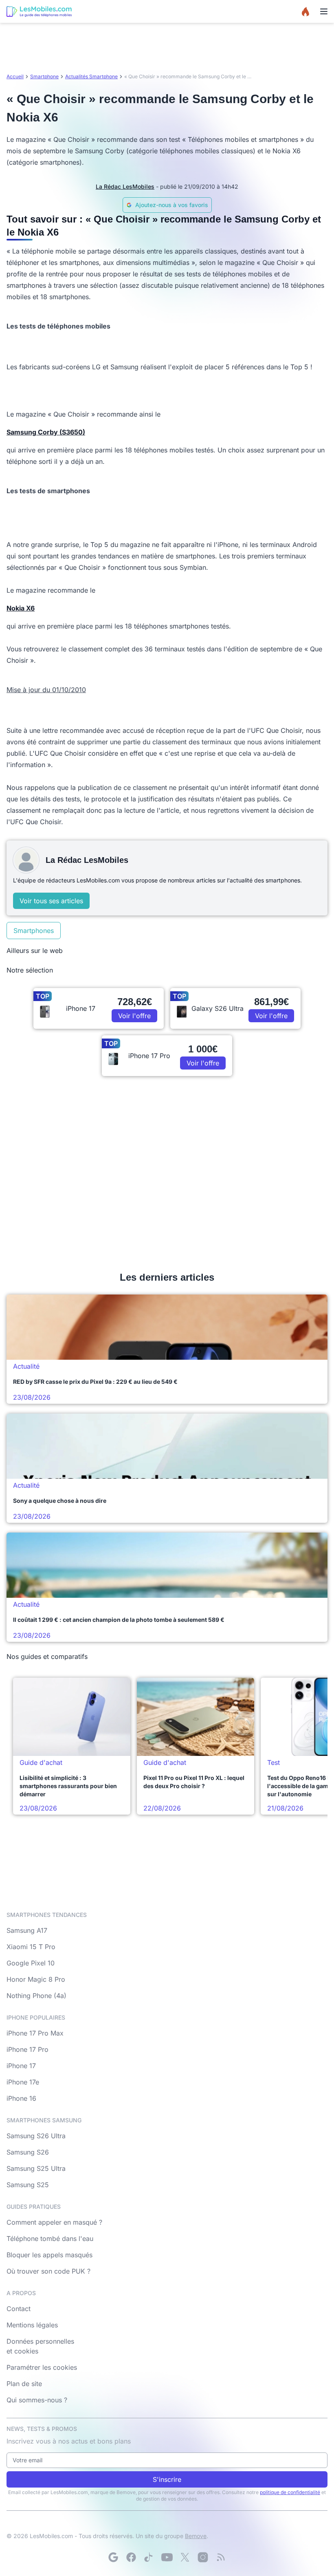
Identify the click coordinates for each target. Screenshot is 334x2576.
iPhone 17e (23, 2082)
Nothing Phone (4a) (36, 1996)
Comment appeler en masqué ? (54, 2222)
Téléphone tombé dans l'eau (50, 2239)
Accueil (15, 76)
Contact (19, 2309)
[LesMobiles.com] (39, 11)
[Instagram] (203, 2557)
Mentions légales (32, 2325)
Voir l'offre (134, 1016)
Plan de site (24, 2384)
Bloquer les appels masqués (49, 2255)
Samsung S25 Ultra (36, 2168)
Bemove (196, 2536)
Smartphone (44, 76)
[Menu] (324, 11)
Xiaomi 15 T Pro (31, 1947)
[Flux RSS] (221, 2557)
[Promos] (305, 11)
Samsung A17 (27, 1930)
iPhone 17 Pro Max (35, 2033)
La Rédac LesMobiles (125, 186)
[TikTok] (149, 2557)
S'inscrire (167, 2479)
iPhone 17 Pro (27, 2049)
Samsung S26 (28, 2152)
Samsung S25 (28, 2185)
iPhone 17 (21, 2066)
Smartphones (34, 931)
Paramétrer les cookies (42, 2367)
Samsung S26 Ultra (36, 2136)
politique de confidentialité (290, 2492)
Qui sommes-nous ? (37, 2400)
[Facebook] (131, 2557)
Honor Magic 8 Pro (36, 1979)
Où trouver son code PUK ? (48, 2271)
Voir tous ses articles (51, 901)
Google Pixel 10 (31, 1963)
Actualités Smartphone (91, 76)
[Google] (113, 2557)
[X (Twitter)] (185, 2557)
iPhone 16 (21, 2098)
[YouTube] (167, 2557)
